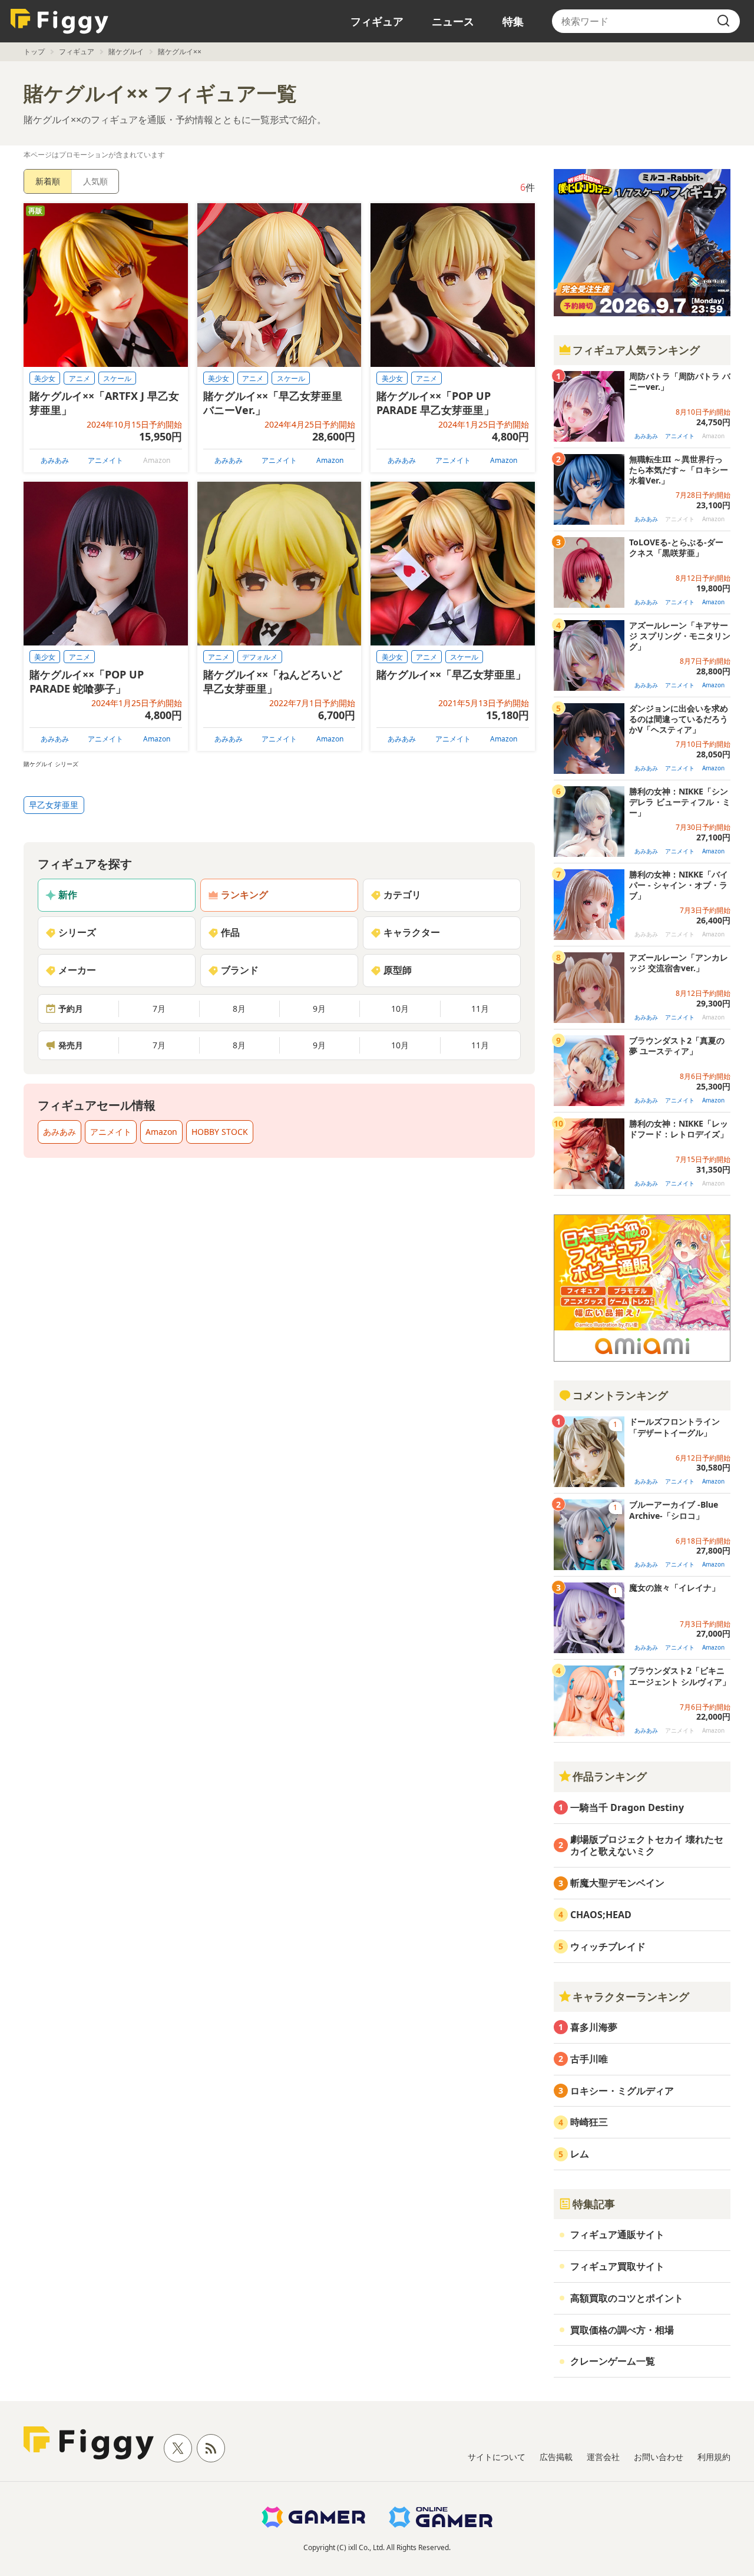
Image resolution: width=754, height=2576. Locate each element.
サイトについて (497, 2457)
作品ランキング (610, 1776)
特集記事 (594, 2204)
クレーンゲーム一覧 (613, 2361)
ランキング (244, 895)
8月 (239, 1009)
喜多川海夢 (594, 2027)
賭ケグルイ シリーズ (51, 764)
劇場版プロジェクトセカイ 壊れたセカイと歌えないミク (647, 1845)
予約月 (71, 1009)
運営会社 (603, 2457)
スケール (117, 378)
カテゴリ (402, 895)
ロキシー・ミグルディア (622, 2091)
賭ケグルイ (126, 52)
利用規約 (714, 2457)
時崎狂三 (589, 2122)
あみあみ (55, 460)
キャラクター (412, 932)
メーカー (77, 970)
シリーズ (77, 932)
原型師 (398, 970)
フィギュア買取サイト (617, 2266)
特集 (513, 21)
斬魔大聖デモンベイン (617, 1883)
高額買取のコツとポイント (627, 2298)
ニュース (453, 21)
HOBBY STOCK (220, 1132)
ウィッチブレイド (608, 1946)
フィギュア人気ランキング (636, 350)
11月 (480, 1009)
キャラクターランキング (631, 1996)
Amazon (330, 460)
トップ (34, 52)
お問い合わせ (659, 2457)
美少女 (45, 378)
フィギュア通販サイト (617, 2234)
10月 (400, 1009)
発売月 (71, 1045)
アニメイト (105, 460)
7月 (159, 1009)
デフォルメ (260, 657)
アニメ (80, 378)
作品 (230, 932)
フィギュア (377, 21)
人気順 (95, 181)
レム (580, 2154)
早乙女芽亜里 (54, 805)
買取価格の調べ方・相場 (622, 2330)
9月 (319, 1009)
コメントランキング (620, 1395)
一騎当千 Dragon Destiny (627, 1807)
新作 (68, 895)
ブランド (240, 970)
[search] (723, 21)
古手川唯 (589, 2059)
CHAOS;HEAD (601, 1915)
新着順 (48, 181)
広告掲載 (556, 2457)
